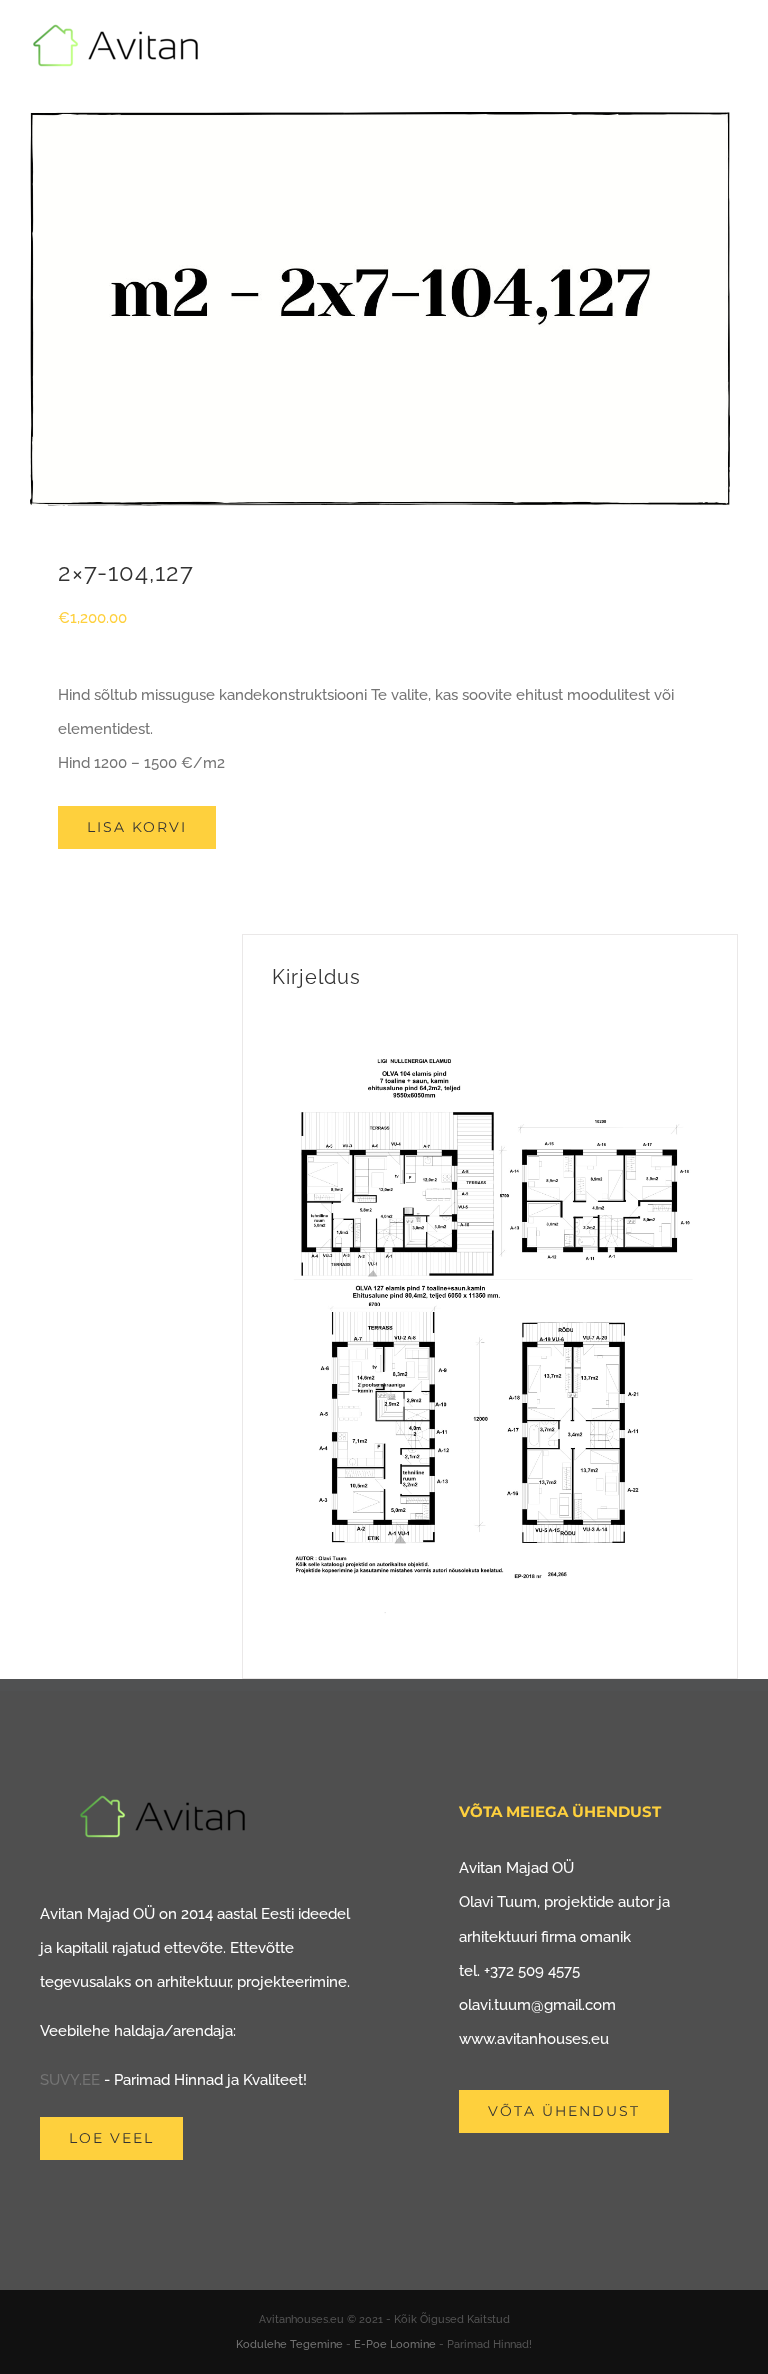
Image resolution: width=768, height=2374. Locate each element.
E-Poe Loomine (395, 2344)
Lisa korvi (137, 827)
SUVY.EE (70, 2080)
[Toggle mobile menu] (730, 55)
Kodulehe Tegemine (289, 2344)
